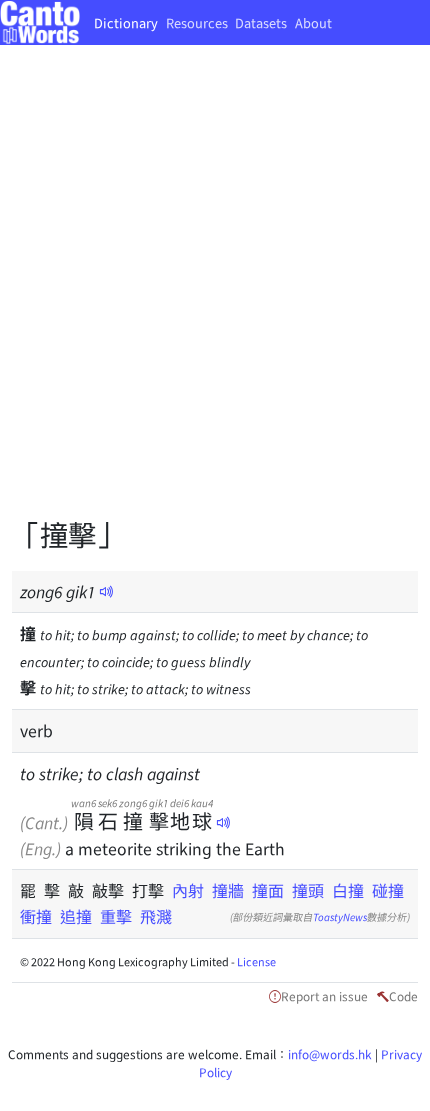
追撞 (76, 916)
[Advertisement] (215, 295)
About (313, 22)
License (256, 961)
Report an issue (324, 995)
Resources (197, 22)
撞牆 (228, 890)
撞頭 (308, 890)
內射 (188, 890)
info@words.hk (330, 1053)
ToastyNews (340, 916)
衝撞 (36, 916)
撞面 (268, 890)
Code (403, 995)
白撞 (348, 890)
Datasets (261, 22)
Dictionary (126, 22)
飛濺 (156, 916)
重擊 (116, 916)
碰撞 (388, 890)
